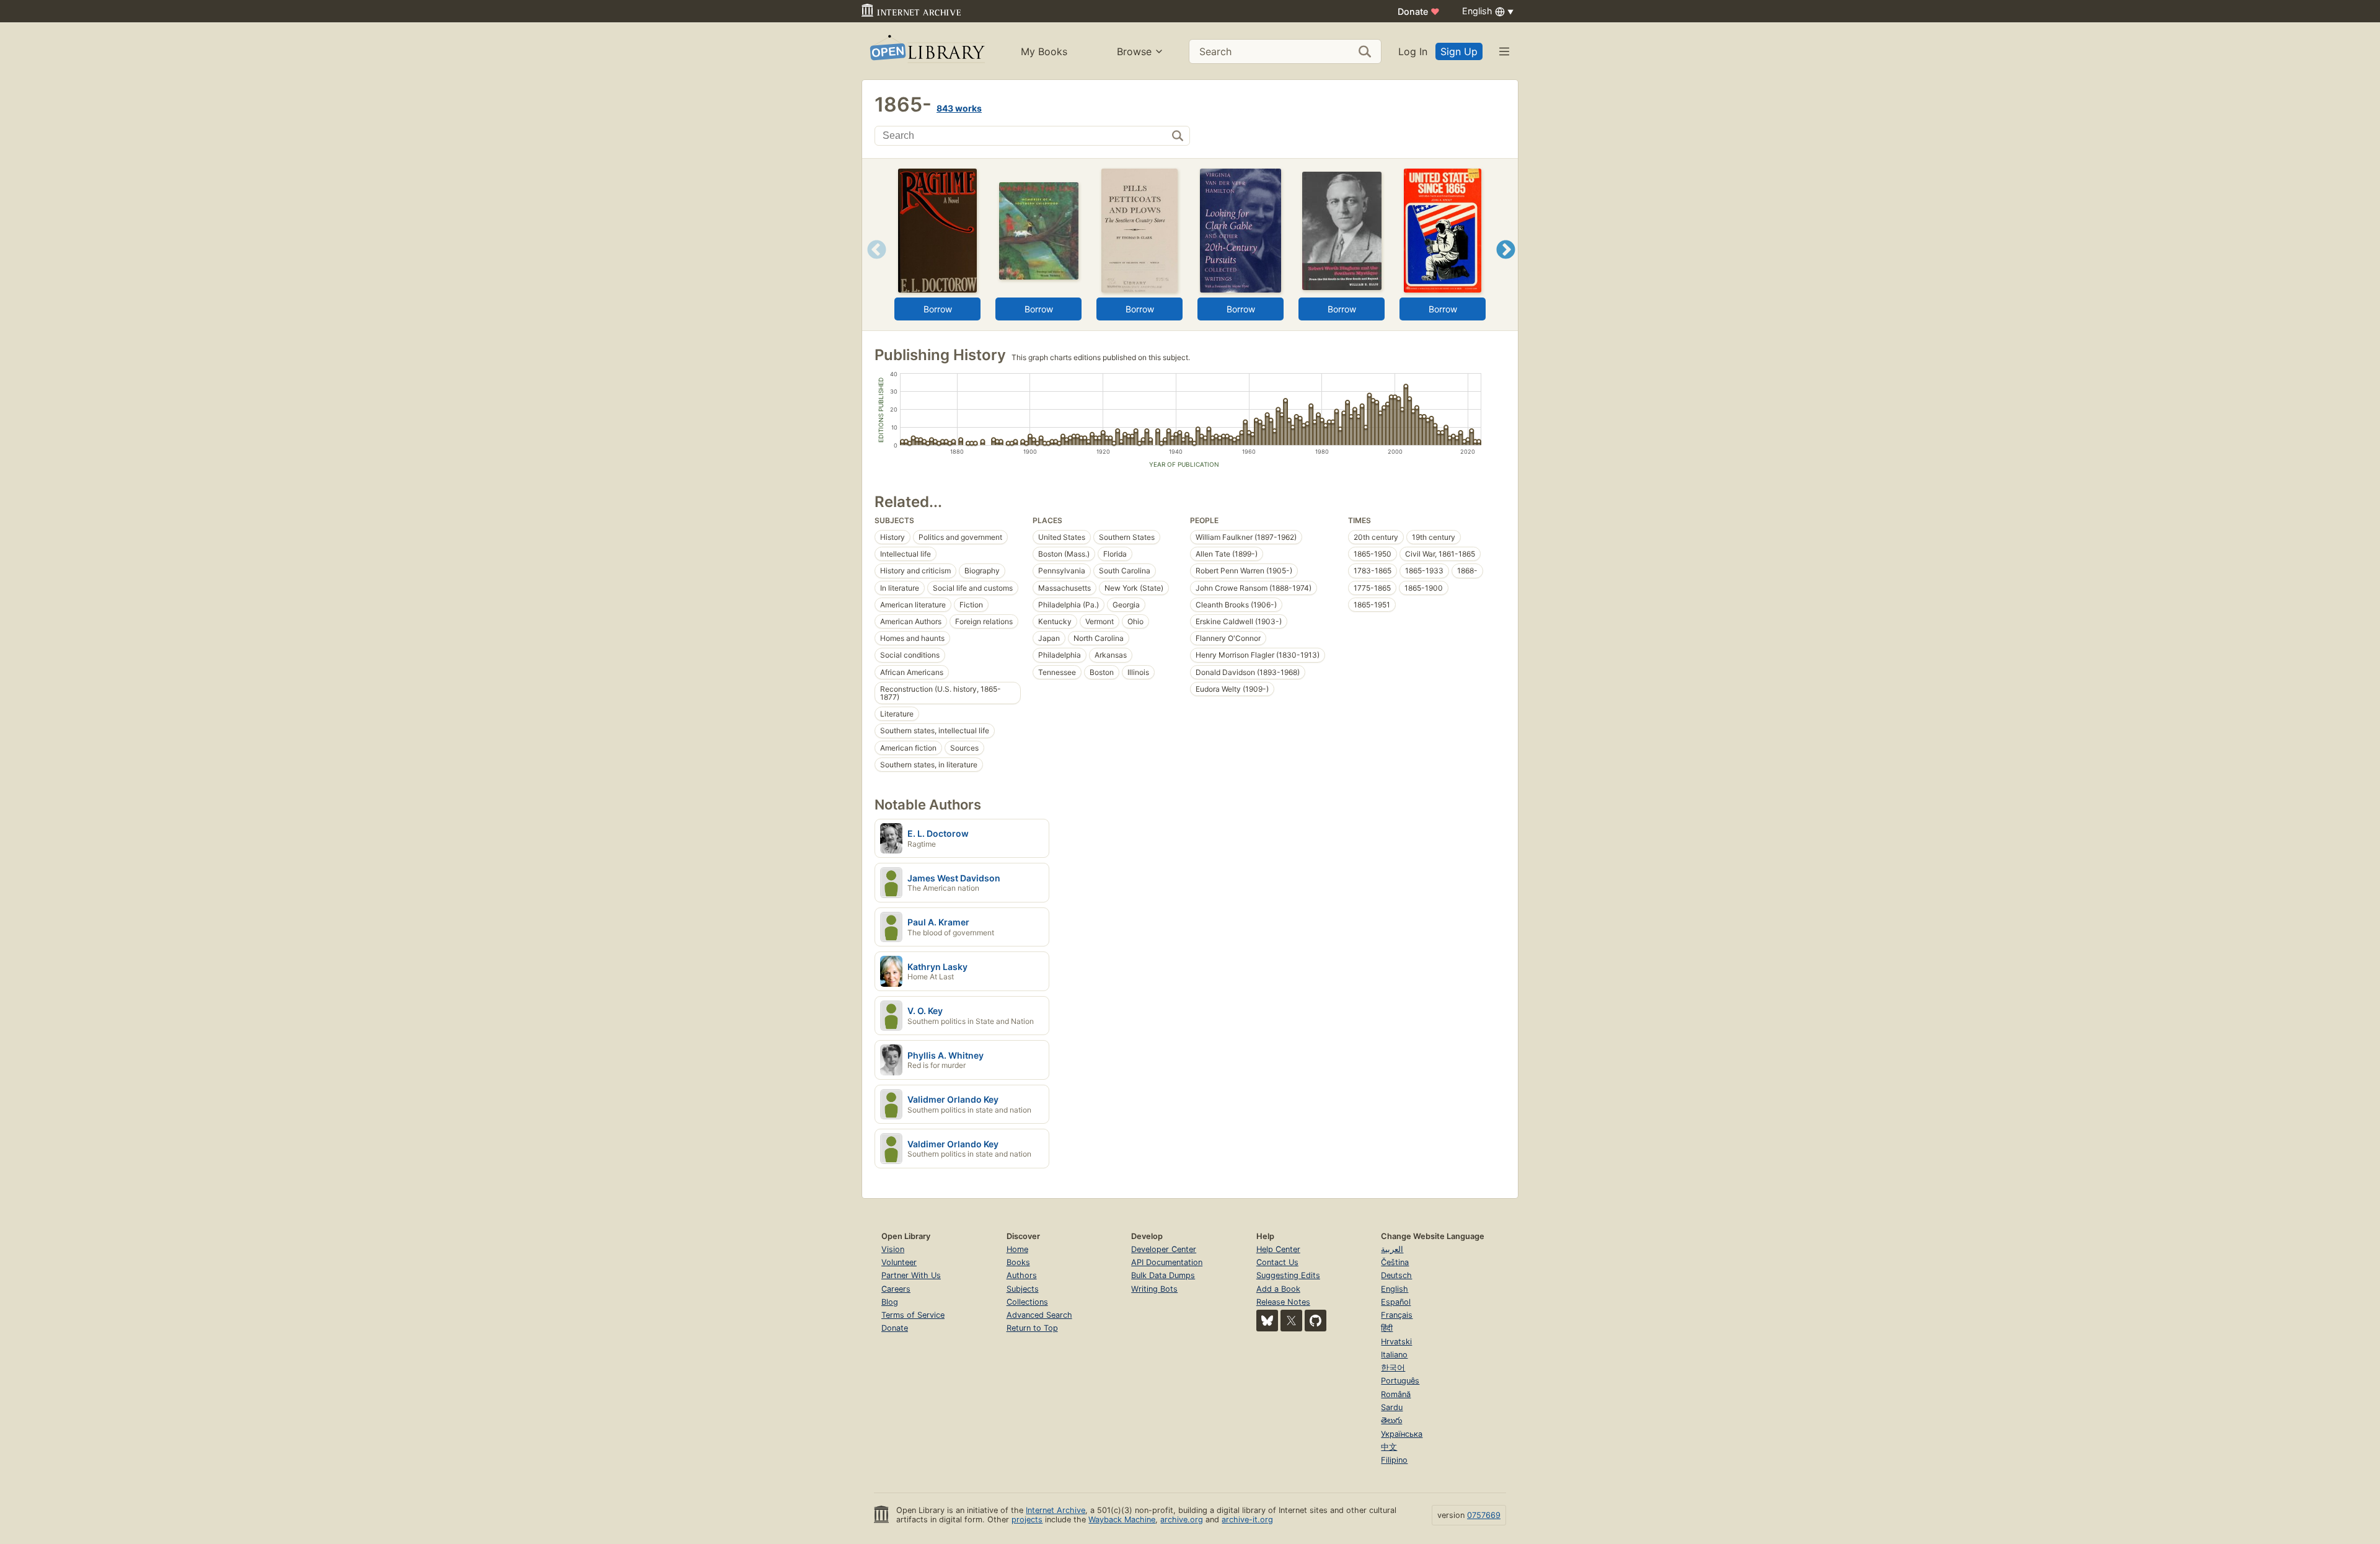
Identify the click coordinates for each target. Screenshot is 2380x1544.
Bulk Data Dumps (1163, 1275)
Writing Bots (1154, 1289)
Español (1396, 1302)
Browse (1134, 51)
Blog (890, 1302)
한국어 (1393, 1368)
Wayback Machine (1122, 1520)
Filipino (1394, 1460)
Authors (1022, 1275)
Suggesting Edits (1288, 1275)
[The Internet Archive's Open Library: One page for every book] (926, 51)
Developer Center (1164, 1249)
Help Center (1278, 1249)
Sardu (1392, 1407)
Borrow (938, 309)
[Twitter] (1291, 1321)
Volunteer (899, 1262)
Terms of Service (913, 1315)
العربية (1392, 1249)
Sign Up (1459, 51)
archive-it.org (1247, 1520)
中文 (1389, 1447)
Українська (1402, 1434)
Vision (893, 1249)
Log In (1413, 51)
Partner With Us (911, 1275)
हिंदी (1387, 1328)
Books (1018, 1262)
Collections (1027, 1302)
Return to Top (1032, 1328)
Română (1396, 1394)
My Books (1044, 51)
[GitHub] (1316, 1321)
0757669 (1484, 1515)
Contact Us (1277, 1262)
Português (1400, 1381)
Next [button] (1506, 265)
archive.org (1182, 1520)
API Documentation (1167, 1262)
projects (1027, 1520)
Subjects (1023, 1289)
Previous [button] (872, 265)
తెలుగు (1391, 1420)
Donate (1419, 11)
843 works (959, 108)
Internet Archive (1056, 1510)
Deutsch (1396, 1275)
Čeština (1395, 1262)
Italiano (1394, 1355)
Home (1017, 1249)
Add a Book (1278, 1289)
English (1395, 1289)
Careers (896, 1289)
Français (1397, 1315)
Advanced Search (1039, 1315)
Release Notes (1283, 1302)
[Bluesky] (1267, 1321)
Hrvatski (1396, 1342)
